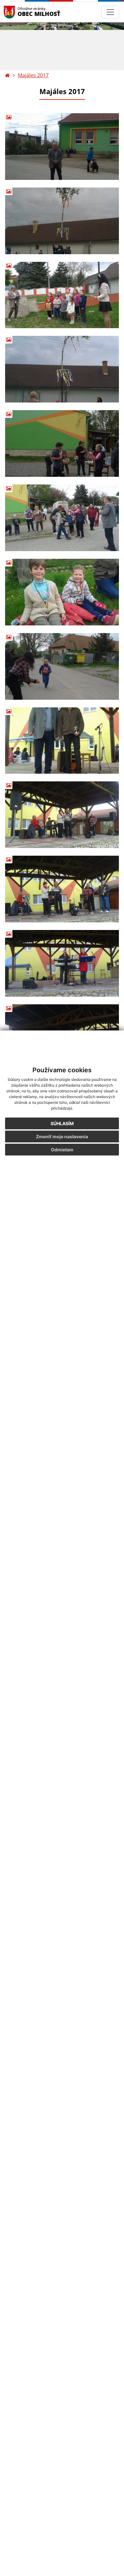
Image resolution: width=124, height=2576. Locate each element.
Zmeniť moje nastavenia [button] (62, 1137)
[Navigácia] (110, 12)
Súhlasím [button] (62, 1123)
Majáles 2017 (33, 75)
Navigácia (19, 12)
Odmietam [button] (62, 1150)
